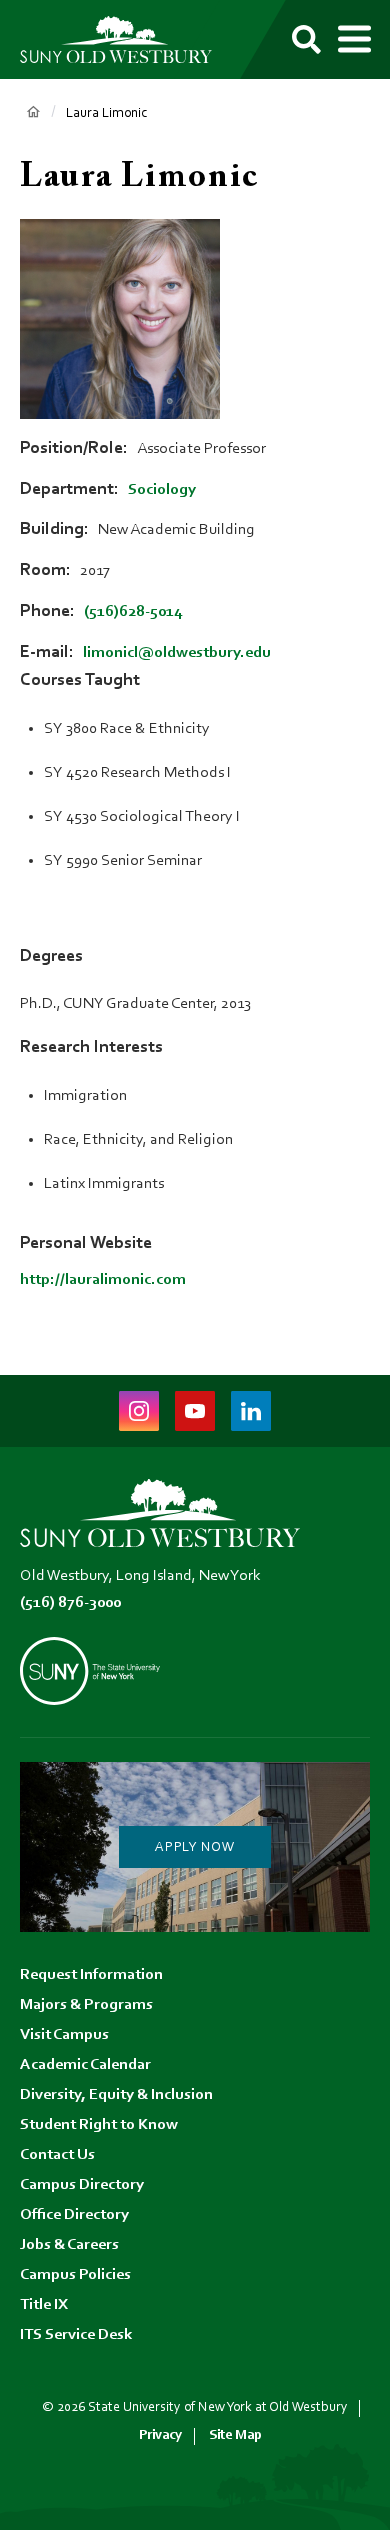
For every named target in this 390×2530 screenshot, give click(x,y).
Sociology (162, 490)
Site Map (235, 2435)
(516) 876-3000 (70, 1603)
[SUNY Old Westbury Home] (125, 39)
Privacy (160, 2435)
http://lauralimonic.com (103, 1280)
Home (33, 112)
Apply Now (194, 1848)
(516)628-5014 (133, 612)
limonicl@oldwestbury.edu (177, 653)
